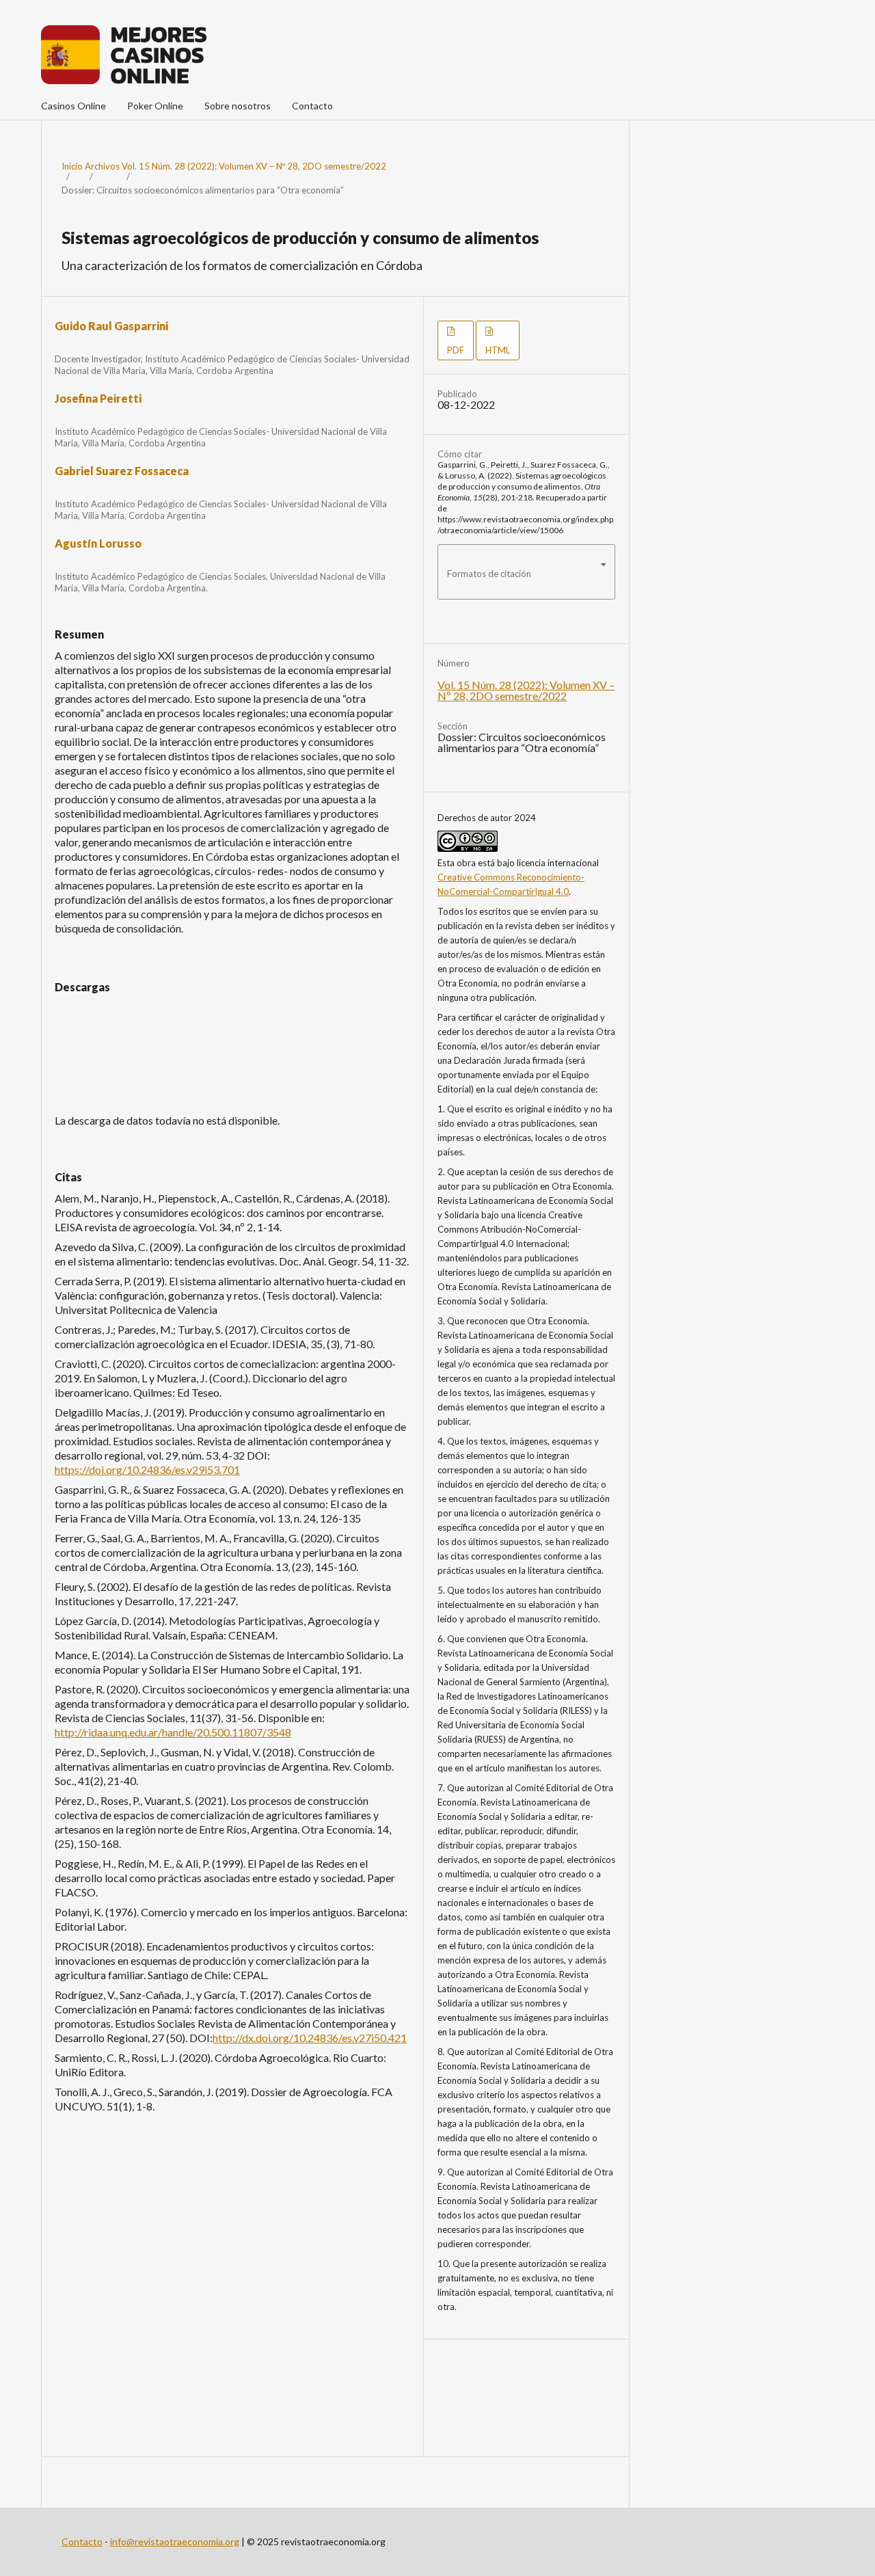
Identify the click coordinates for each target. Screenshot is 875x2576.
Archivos (102, 166)
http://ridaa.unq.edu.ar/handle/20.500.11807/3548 (173, 1732)
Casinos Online (73, 106)
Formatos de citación (489, 574)
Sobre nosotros (238, 106)
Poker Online (155, 106)
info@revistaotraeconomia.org (175, 2541)
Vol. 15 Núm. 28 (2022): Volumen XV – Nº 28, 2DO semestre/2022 (254, 166)
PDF (456, 350)
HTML (498, 350)
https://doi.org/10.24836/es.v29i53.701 (147, 1470)
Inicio (72, 166)
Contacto (312, 106)
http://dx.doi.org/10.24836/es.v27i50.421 (310, 2038)
